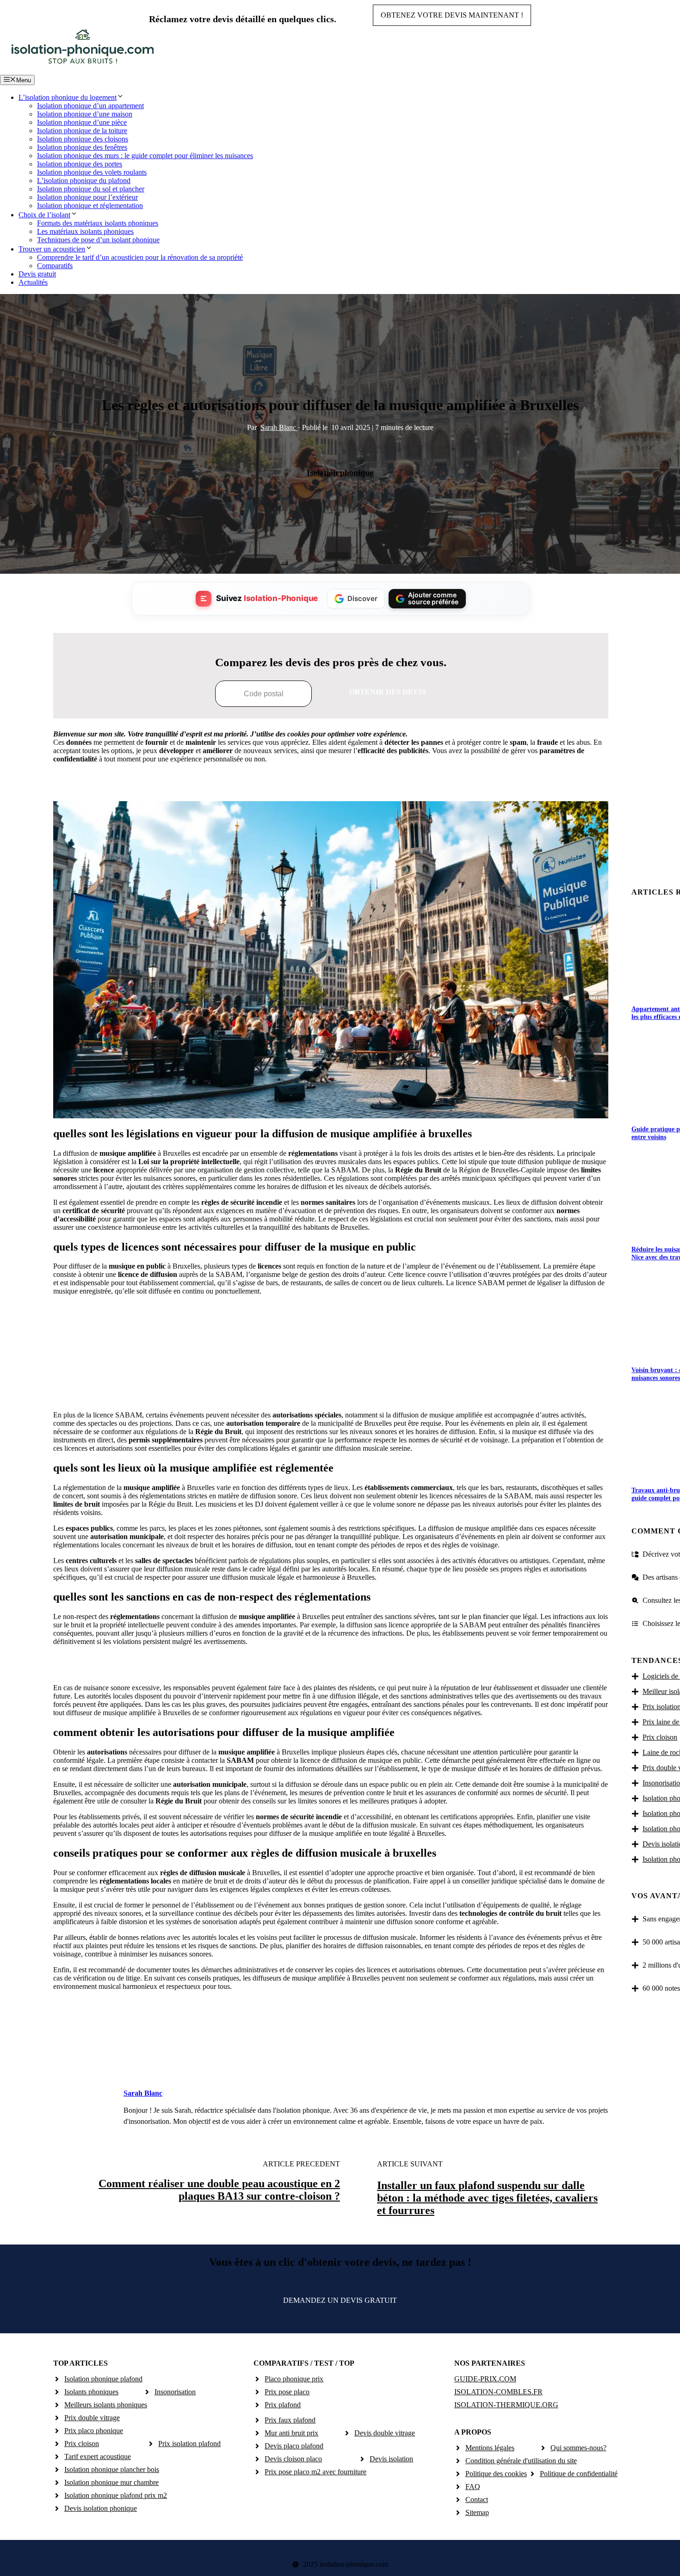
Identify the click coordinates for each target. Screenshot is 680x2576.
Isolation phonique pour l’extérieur (87, 197)
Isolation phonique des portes (80, 164)
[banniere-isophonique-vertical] (331, 1393)
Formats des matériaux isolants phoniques (98, 223)
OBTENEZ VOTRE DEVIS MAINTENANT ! (452, 15)
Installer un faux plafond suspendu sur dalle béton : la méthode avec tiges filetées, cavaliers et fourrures (487, 2198)
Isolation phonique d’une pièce (82, 122)
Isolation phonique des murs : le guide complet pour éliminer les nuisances (145, 156)
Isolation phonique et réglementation (90, 205)
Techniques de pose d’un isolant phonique (98, 240)
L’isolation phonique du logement (68, 97)
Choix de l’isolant (44, 215)
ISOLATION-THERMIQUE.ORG (506, 2405)
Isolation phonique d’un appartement (90, 106)
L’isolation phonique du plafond (84, 181)
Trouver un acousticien (52, 249)
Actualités (33, 282)
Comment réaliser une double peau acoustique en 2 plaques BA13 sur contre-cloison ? (219, 2190)
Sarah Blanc (279, 427)
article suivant (410, 2164)
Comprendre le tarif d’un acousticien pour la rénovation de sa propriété (140, 257)
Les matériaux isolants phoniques (85, 231)
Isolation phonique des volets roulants (92, 172)
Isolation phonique (340, 472)
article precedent (301, 2164)
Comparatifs (55, 266)
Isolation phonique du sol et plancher (91, 189)
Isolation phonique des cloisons (83, 139)
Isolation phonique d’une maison (85, 114)
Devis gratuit (37, 274)
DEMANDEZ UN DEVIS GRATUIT (340, 2300)
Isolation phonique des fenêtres (82, 147)
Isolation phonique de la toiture (82, 131)
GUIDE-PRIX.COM (485, 2379)
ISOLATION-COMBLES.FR (498, 2392)
